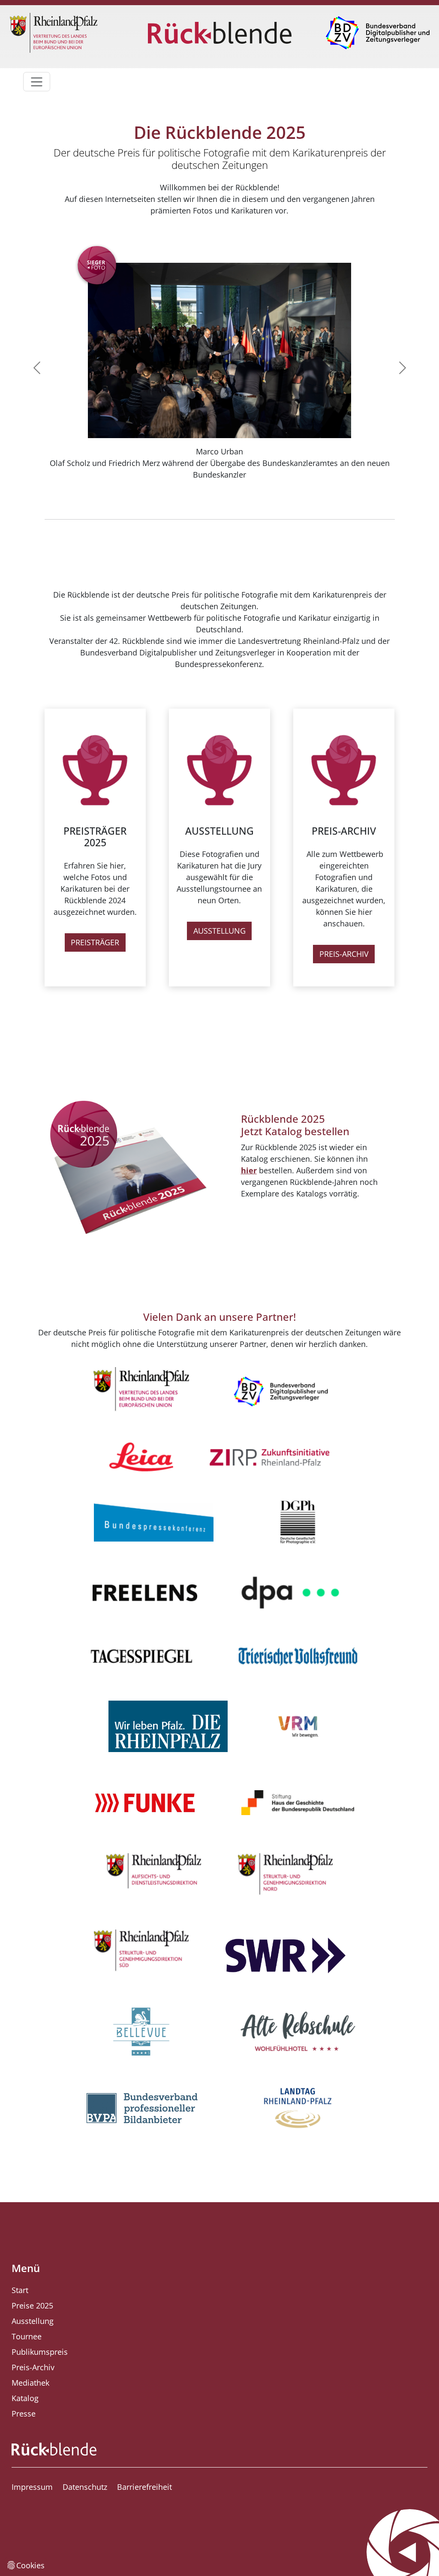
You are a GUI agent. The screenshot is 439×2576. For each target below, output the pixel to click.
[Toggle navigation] (37, 82)
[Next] (381, 368)
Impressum (32, 2487)
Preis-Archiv (33, 2367)
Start (20, 2290)
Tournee (27, 2336)
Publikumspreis (40, 2352)
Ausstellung (33, 2321)
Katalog (25, 2398)
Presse (24, 2414)
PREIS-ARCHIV (344, 954)
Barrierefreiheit (144, 2487)
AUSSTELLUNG (219, 931)
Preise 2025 (32, 2305)
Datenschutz (85, 2487)
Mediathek (30, 2383)
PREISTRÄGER (95, 942)
